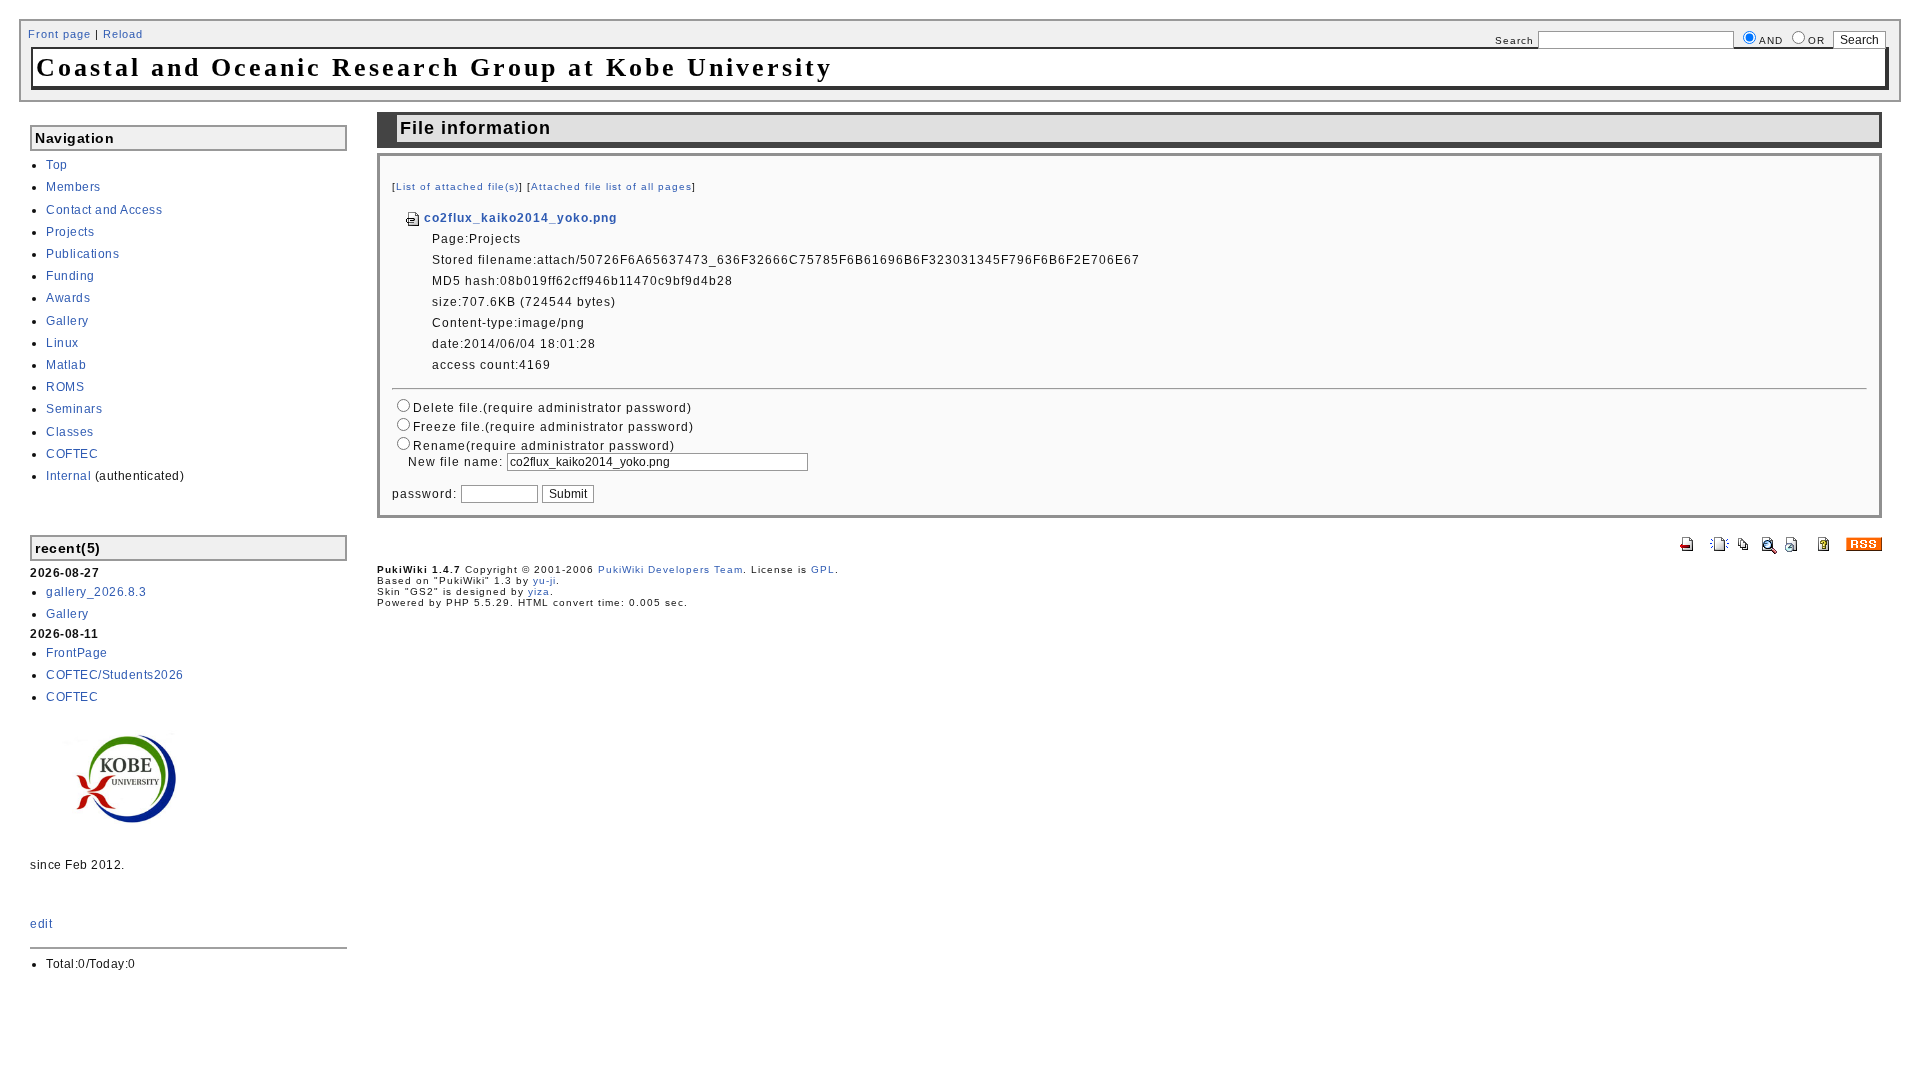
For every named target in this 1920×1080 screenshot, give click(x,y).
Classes (70, 432)
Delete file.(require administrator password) (552, 408)
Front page (59, 34)
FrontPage (77, 653)
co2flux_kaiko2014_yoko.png (520, 218)
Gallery (67, 321)
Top (57, 165)
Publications (82, 254)
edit (41, 924)
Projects (70, 232)
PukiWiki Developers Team (670, 569)
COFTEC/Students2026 (115, 675)
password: (424, 494)
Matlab (66, 365)
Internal (68, 476)
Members (73, 187)
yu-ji (544, 580)
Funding (70, 276)
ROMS (65, 387)
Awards (68, 298)
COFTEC (72, 454)
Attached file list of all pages (611, 186)
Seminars (74, 409)
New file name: (455, 462)
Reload (123, 34)
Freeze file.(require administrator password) (553, 427)
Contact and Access (104, 210)
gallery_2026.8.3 (96, 592)
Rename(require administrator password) (544, 446)
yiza (539, 591)
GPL (823, 569)
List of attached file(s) (457, 186)
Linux (62, 343)
